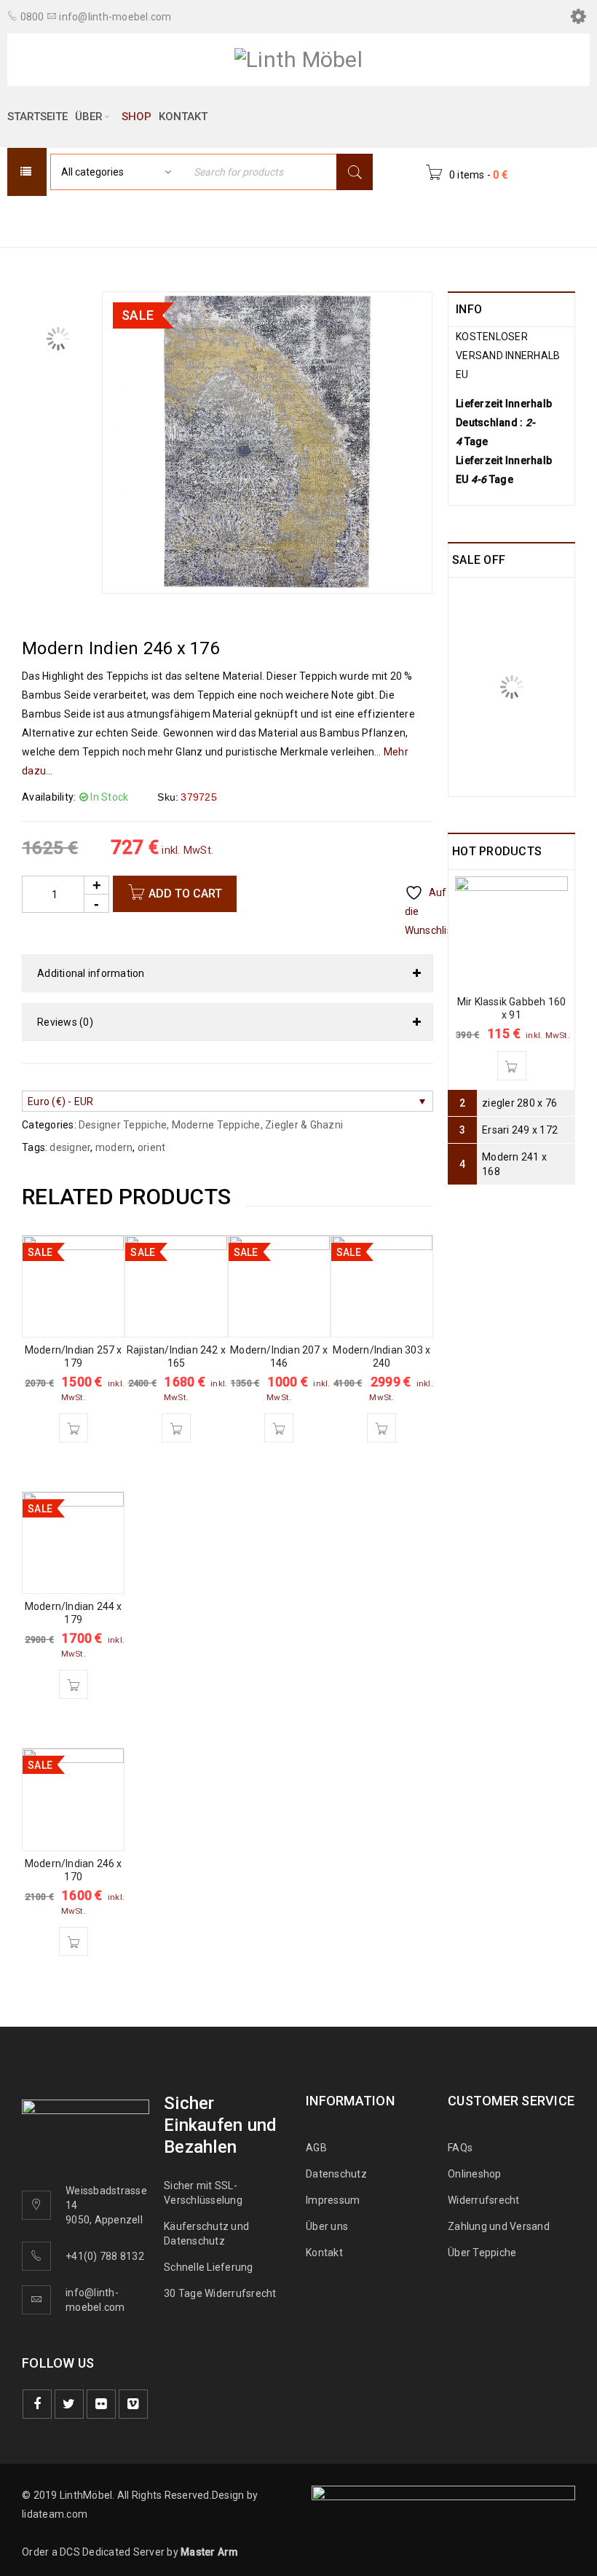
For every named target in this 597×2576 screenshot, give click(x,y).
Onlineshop (475, 2174)
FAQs (460, 2148)
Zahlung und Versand (499, 2226)
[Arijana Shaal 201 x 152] (470, 694)
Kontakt (324, 2253)
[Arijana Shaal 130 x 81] (470, 774)
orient (152, 1147)
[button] (74, 1428)
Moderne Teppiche (225, 220)
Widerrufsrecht (487, 2200)
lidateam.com (55, 2514)
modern (114, 1147)
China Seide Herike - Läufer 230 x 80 (527, 607)
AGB (316, 2148)
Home (133, 220)
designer (70, 1147)
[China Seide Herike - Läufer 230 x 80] (470, 600)
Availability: (49, 797)
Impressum (333, 2200)
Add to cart (185, 894)
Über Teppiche (482, 2253)
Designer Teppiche (355, 220)
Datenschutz (336, 2174)
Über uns (327, 2226)
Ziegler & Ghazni (304, 1125)
